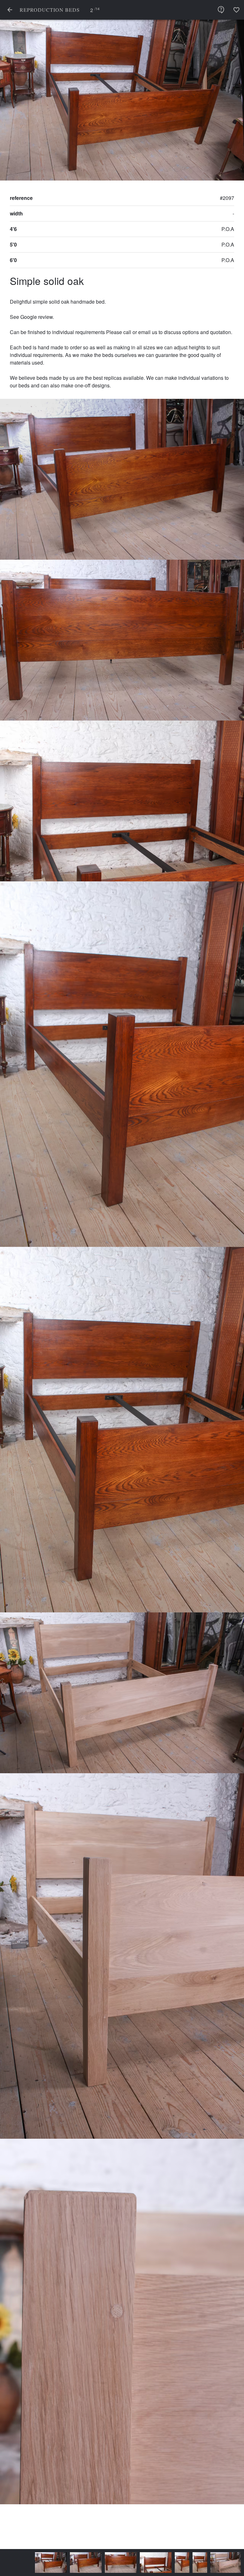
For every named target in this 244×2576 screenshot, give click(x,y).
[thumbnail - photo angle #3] (124, 2563)
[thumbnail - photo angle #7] (221, 2563)
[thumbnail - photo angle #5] (168, 2563)
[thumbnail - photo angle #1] (54, 2563)
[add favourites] (236, 10)
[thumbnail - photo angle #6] (194, 2563)
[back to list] (10, 10)
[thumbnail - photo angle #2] (89, 2563)
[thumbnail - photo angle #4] (150, 2563)
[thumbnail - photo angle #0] (19, 2563)
